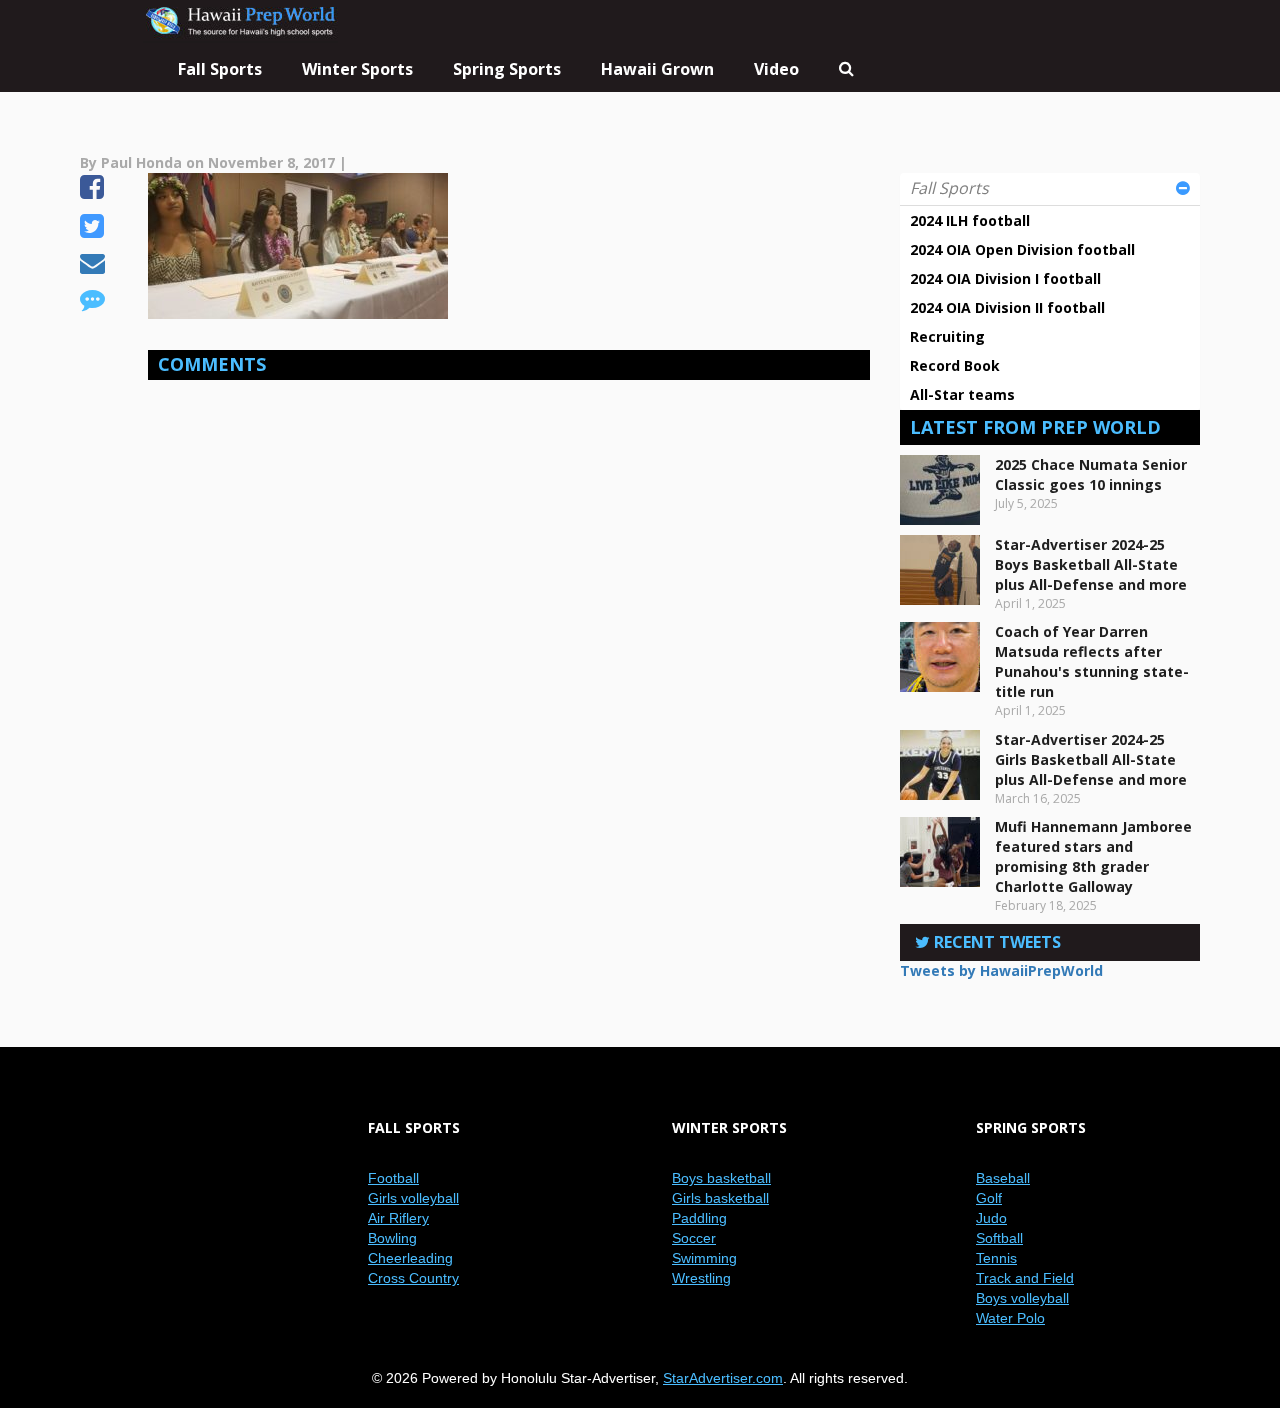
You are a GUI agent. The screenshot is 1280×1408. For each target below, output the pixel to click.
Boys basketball (721, 1178)
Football (393, 1178)
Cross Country (413, 1278)
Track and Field (1025, 1278)
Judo (991, 1218)
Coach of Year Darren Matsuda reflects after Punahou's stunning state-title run (1092, 661)
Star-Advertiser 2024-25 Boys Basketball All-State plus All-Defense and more (1091, 564)
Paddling (699, 1218)
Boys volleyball (1022, 1298)
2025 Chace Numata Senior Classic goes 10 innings (1091, 474)
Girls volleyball (413, 1198)
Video (776, 69)
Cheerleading (410, 1258)
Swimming (704, 1258)
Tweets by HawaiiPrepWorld (1001, 970)
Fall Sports (949, 188)
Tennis (996, 1258)
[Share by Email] (92, 266)
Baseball (1003, 1178)
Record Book (955, 365)
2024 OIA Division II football (1007, 307)
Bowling (392, 1238)
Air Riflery (398, 1218)
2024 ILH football (970, 220)
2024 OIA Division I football (1005, 278)
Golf (989, 1198)
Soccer (694, 1238)
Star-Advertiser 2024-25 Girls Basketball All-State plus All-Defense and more (1091, 759)
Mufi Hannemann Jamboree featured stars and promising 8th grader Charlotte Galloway (1093, 856)
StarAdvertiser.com (723, 1378)
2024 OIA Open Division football (1022, 249)
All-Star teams (962, 394)
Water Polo (1010, 1318)
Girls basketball (720, 1198)
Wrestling (701, 1278)
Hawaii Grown (657, 69)
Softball (999, 1238)
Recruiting (947, 336)
